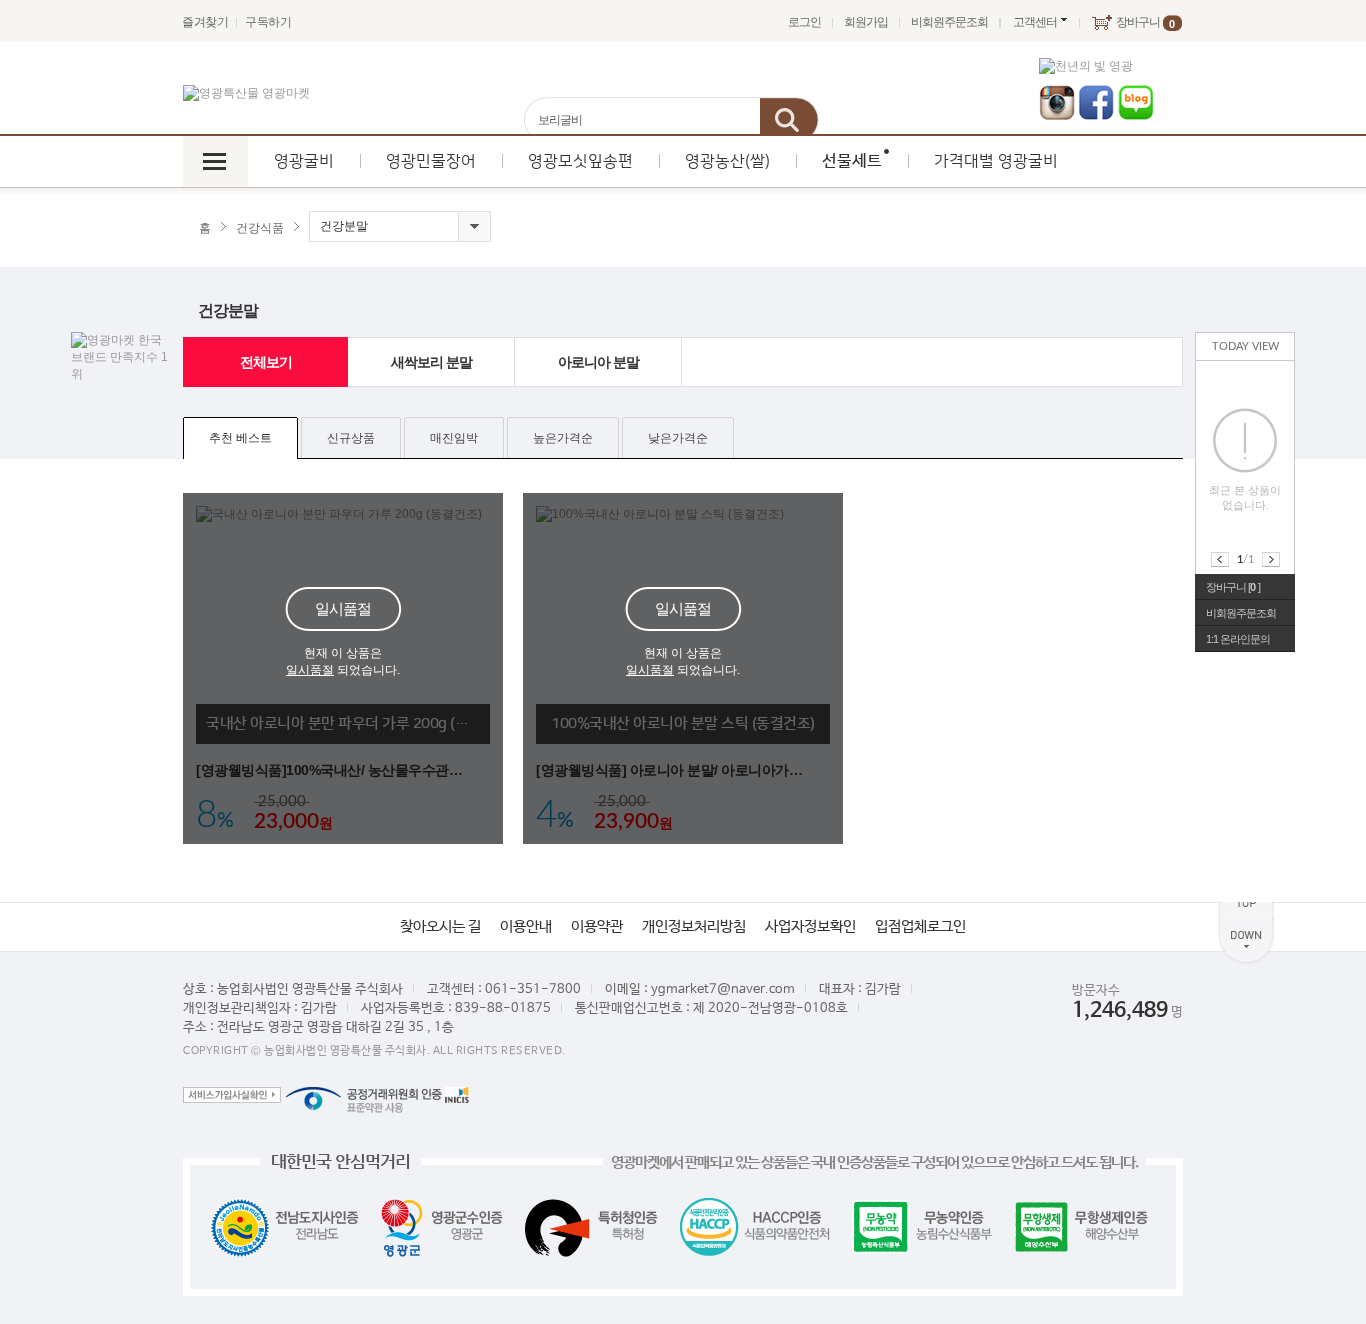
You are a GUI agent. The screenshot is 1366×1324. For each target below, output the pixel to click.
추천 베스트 (240, 438)
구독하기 (268, 22)
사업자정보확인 (810, 926)
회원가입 (866, 22)
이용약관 (597, 926)
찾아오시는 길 (440, 926)
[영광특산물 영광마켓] (246, 93)
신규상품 (351, 438)
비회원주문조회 (949, 22)
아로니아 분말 (598, 362)
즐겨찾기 (205, 22)
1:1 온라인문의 (1238, 639)
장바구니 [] (1233, 587)
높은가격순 (563, 438)
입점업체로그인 (920, 926)
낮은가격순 (678, 438)
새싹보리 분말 (431, 362)
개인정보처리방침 (694, 926)
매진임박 (454, 438)
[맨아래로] (1247, 941)
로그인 (804, 22)
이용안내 (526, 926)
